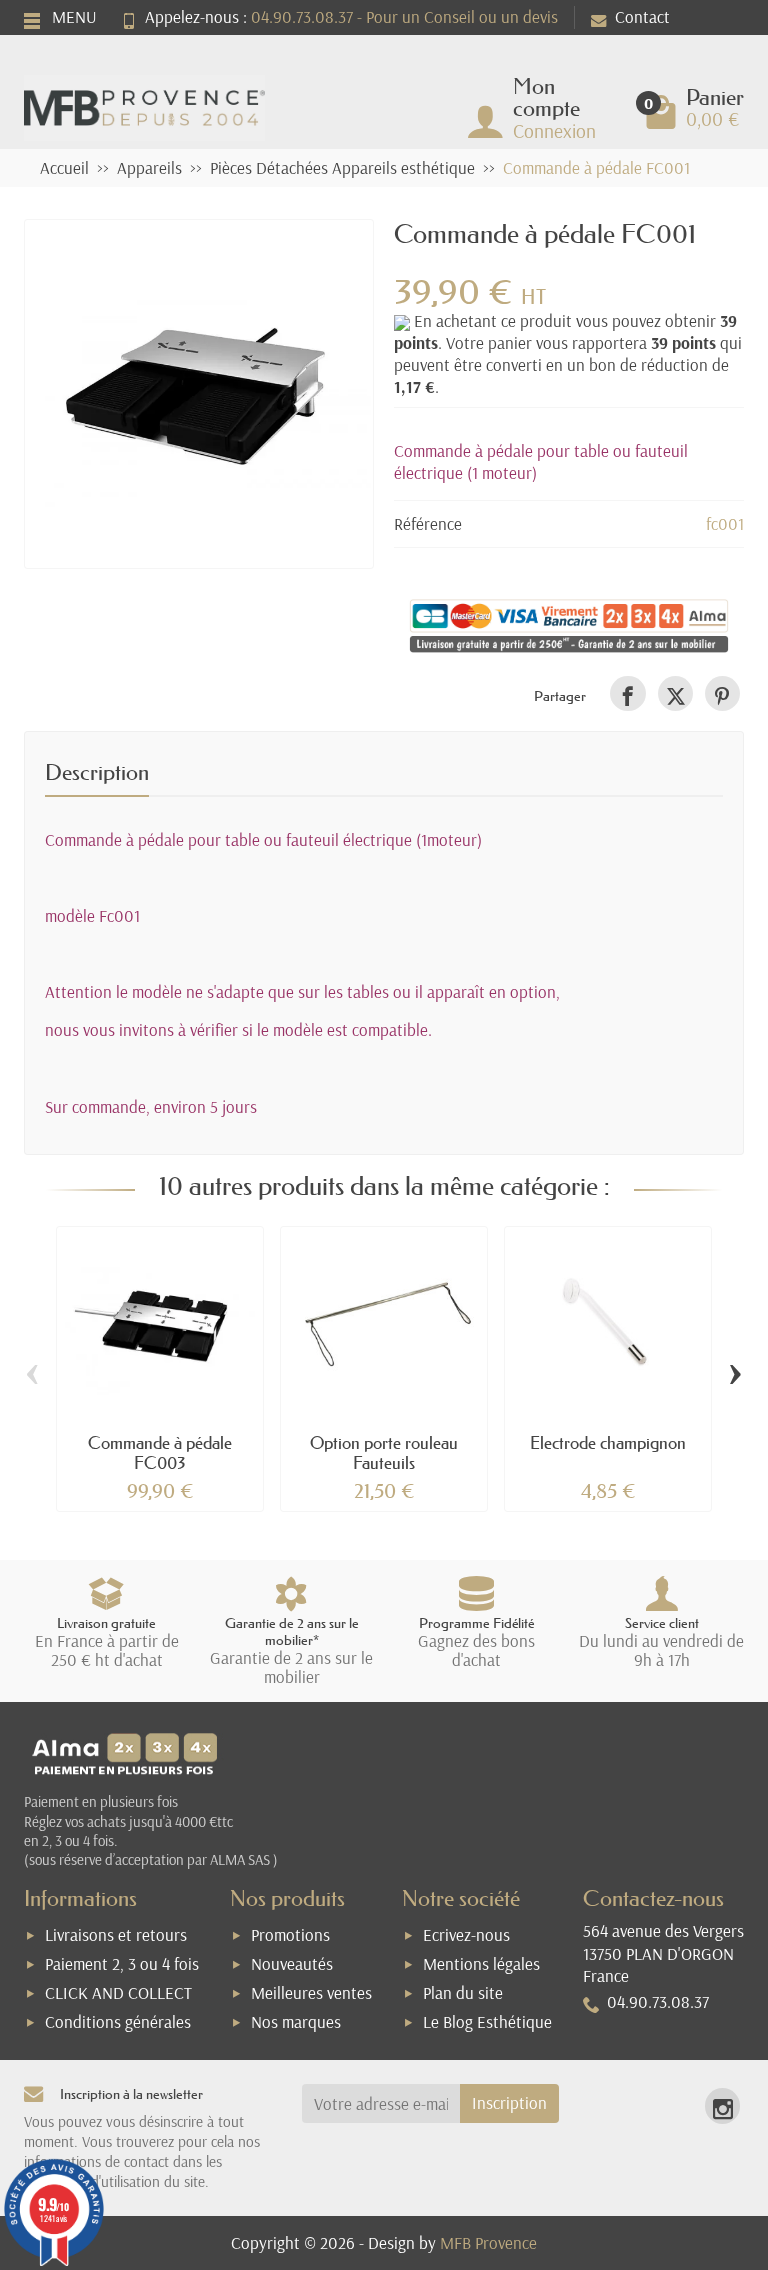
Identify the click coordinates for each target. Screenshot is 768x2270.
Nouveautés (292, 1963)
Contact (642, 16)
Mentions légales (481, 1963)
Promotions (290, 1934)
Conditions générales (118, 2021)
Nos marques (296, 2021)
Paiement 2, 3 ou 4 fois (122, 1963)
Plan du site (463, 1992)
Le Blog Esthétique (487, 2021)
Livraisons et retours (116, 1934)
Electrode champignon (608, 1442)
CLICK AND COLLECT (118, 1992)
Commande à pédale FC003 (160, 1452)
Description (97, 772)
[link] (627, 693)
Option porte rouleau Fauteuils (384, 1452)
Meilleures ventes (311, 1992)
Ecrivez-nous (466, 1934)
